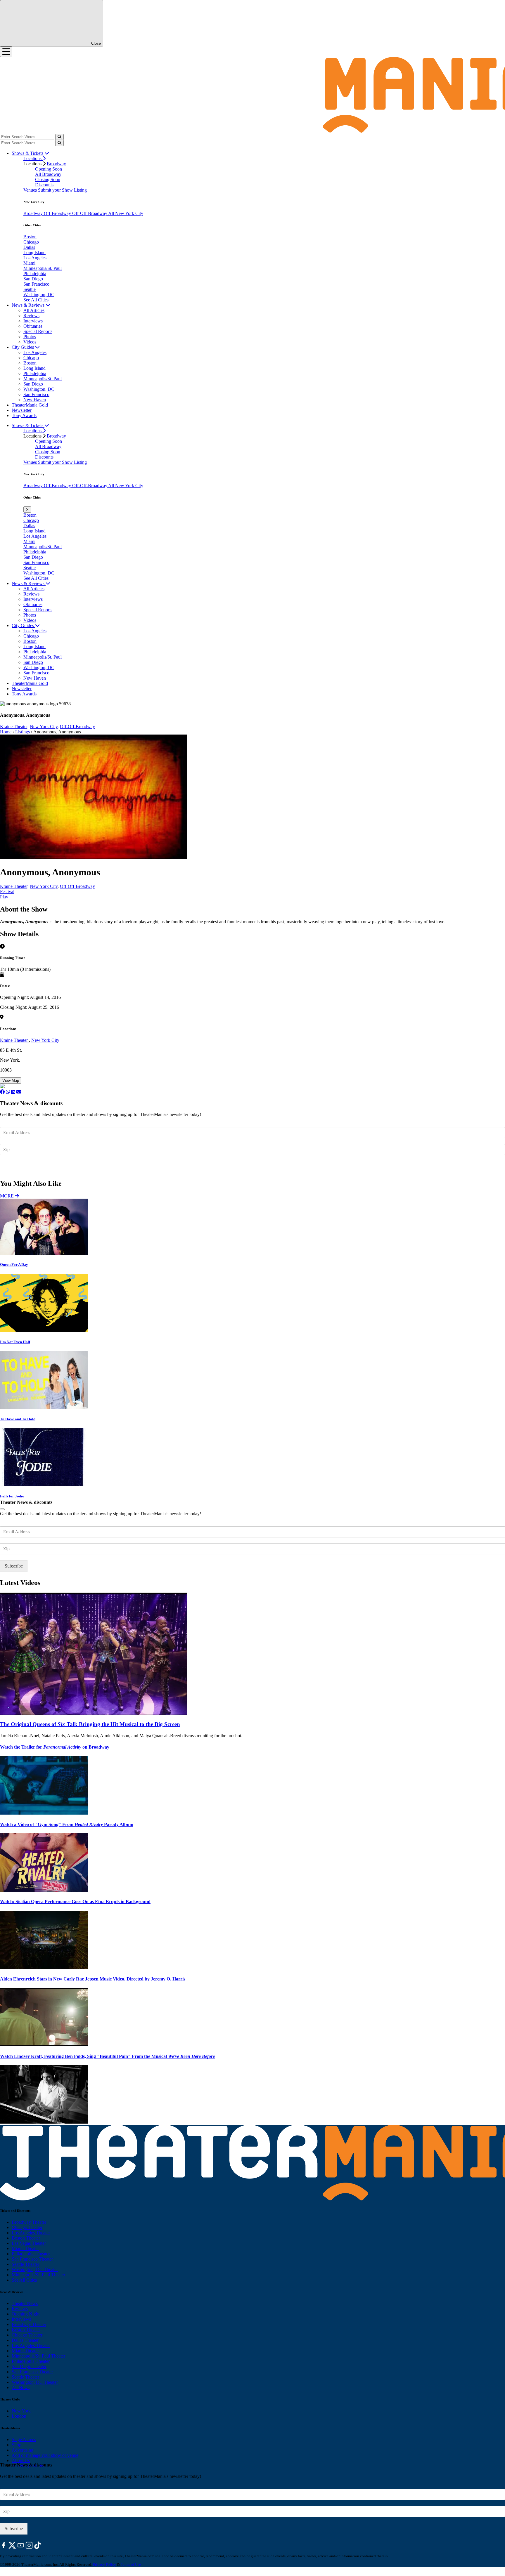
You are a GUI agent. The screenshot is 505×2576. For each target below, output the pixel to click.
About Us (21, 2460)
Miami (29, 263)
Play (4, 897)
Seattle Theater (25, 2264)
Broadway (56, 164)
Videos (30, 342)
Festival (7, 892)
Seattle (30, 289)
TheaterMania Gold (30, 405)
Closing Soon (48, 179)
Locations (33, 158)
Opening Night (26, 2314)
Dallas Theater (25, 2340)
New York (21, 2411)
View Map (11, 1080)
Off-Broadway (58, 213)
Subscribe (14, 1167)
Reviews (31, 316)
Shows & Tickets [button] (28, 153)
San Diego (33, 279)
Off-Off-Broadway (90, 213)
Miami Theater (25, 2248)
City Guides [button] (23, 347)
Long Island (34, 252)
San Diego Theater (29, 2366)
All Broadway (48, 174)
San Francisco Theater (32, 2259)
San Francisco (36, 284)
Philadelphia (35, 274)
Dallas (29, 247)
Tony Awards (24, 415)
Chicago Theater (27, 2227)
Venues (31, 190)
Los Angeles (35, 258)
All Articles (34, 310)
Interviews (33, 321)
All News (21, 2387)
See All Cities (36, 300)
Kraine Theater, (14, 727)
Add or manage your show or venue (45, 2455)
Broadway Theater (29, 2222)
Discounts (44, 185)
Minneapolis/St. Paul (43, 268)
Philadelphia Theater (31, 2254)
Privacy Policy (104, 2564)
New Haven (35, 400)
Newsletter (22, 410)
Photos (30, 337)
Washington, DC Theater (35, 2269)
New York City (44, 727)
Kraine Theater (14, 1040)
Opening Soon (49, 169)
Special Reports (38, 331)
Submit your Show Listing (62, 190)
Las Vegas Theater (29, 2243)
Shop (17, 2445)
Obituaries (33, 326)
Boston (30, 237)
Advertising (23, 2450)
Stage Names (24, 2439)
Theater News (25, 2303)
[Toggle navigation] (6, 52)
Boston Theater (26, 2238)
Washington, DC (39, 295)
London (19, 2416)
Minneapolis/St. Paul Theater (38, 2275)
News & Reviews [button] (29, 305)
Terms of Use (131, 2564)
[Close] (2, 1509)
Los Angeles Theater (31, 2233)
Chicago (31, 242)
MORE (7, 1196)
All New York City (126, 213)
